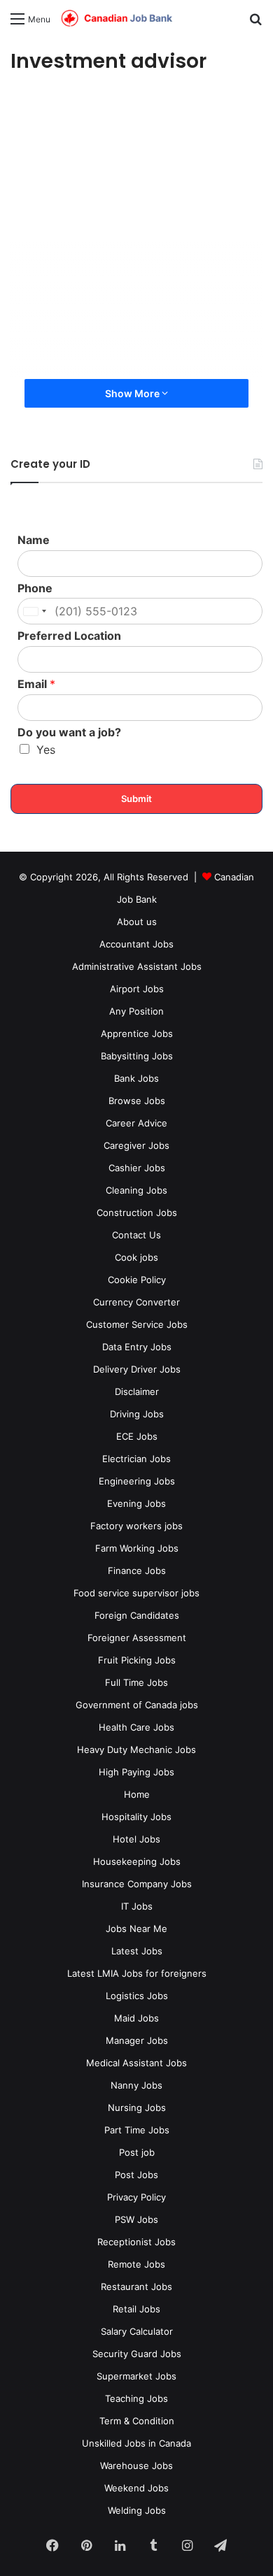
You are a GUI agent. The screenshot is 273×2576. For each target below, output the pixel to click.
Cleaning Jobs (136, 1190)
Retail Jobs (136, 2309)
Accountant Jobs (136, 944)
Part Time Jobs (137, 2130)
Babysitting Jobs (137, 1056)
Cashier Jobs (137, 1168)
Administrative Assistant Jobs (137, 966)
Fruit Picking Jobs (137, 1660)
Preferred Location (69, 636)
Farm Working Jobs (137, 1548)
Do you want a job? (69, 732)
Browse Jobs (137, 1101)
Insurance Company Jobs (137, 1884)
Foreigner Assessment (137, 1638)
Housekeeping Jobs (137, 1861)
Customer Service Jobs (137, 1324)
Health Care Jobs (136, 1727)
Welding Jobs (137, 2510)
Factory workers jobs (136, 1526)
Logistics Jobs (137, 1996)
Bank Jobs (136, 1078)
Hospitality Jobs (136, 1817)
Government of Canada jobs (137, 1705)
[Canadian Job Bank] (117, 19)
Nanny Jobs (136, 2085)
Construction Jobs (137, 1212)
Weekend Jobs (136, 2488)
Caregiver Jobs (136, 1145)
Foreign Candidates (137, 1615)
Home (137, 1794)
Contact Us (136, 1235)
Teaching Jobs (136, 2398)
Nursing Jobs (137, 2108)
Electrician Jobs (136, 1459)
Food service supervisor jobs (136, 1593)
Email (36, 684)
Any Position (136, 1011)
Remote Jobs (136, 2264)
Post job (137, 2152)
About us (137, 922)
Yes (46, 750)
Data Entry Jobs (137, 1347)
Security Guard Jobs (137, 2354)
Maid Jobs (136, 2018)
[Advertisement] (136, 236)
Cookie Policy (137, 1280)
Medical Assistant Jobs (136, 2063)
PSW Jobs (136, 2219)
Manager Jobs (137, 2040)
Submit (136, 799)
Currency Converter (136, 1302)
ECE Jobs (137, 1436)
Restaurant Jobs (136, 2287)
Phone (35, 588)
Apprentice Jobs (137, 1033)
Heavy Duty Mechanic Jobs (136, 1749)
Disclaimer (137, 1391)
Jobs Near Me (136, 1929)
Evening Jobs (136, 1503)
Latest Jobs (137, 1951)
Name (34, 540)
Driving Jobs (137, 1414)
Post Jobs (136, 2175)
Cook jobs (136, 1257)
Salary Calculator (137, 2331)
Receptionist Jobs (136, 2242)
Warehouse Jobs (136, 2466)
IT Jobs (137, 1906)
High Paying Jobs (136, 1772)
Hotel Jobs (136, 1839)
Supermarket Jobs (136, 2376)
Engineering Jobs (137, 1481)
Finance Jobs (137, 1570)
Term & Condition (137, 2421)
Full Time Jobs (136, 1682)
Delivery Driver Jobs (137, 1369)
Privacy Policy (136, 2197)
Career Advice (136, 1123)
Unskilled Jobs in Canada (136, 2443)
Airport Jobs (137, 989)
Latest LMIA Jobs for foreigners (137, 1973)
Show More (133, 393)
